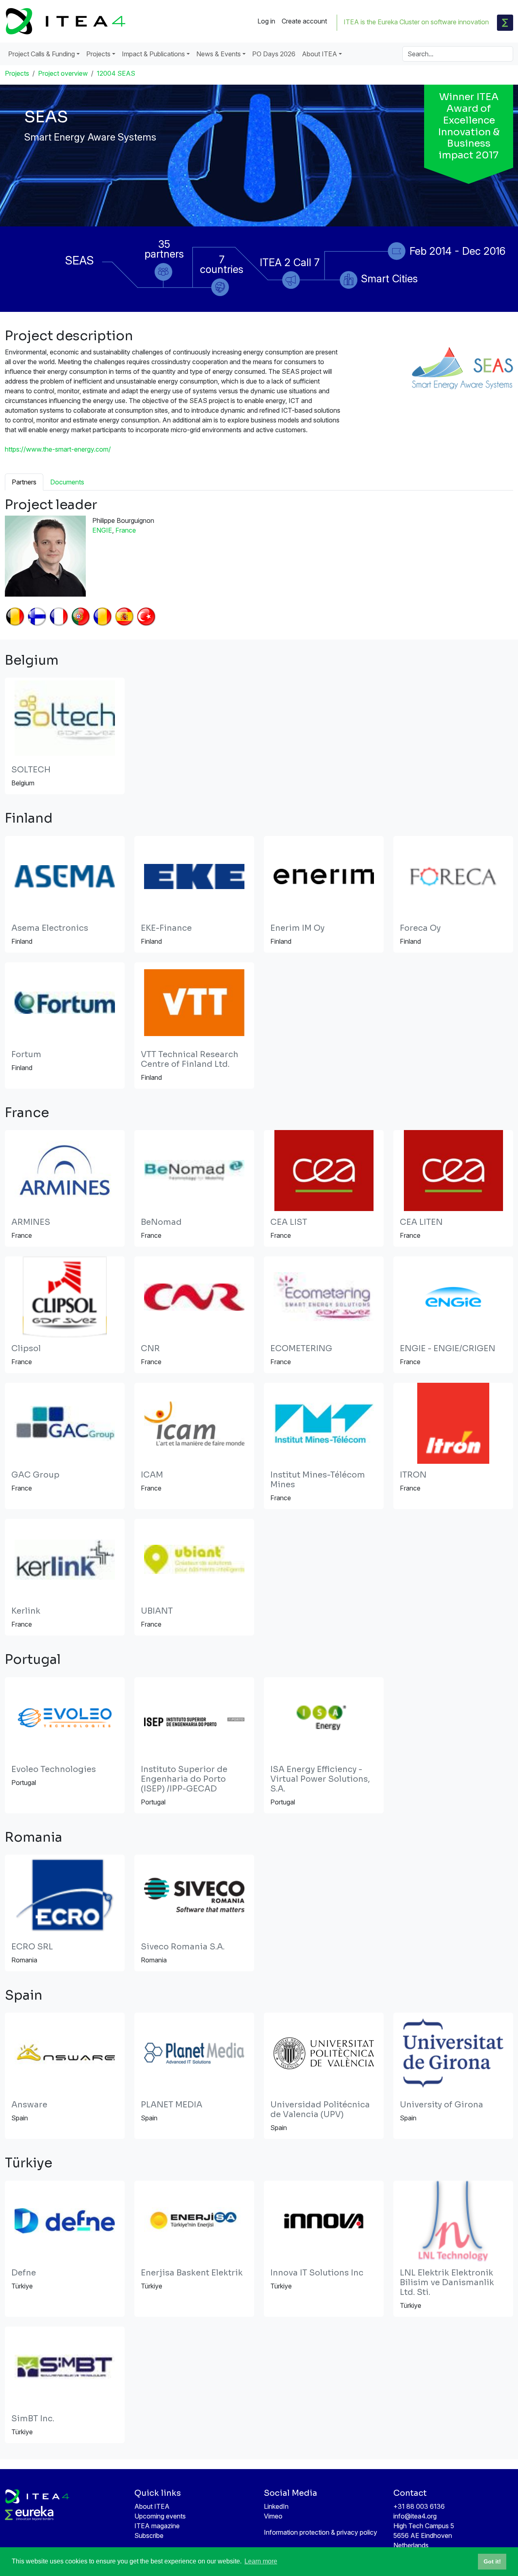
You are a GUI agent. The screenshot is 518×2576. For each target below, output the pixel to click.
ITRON (413, 1475)
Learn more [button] (261, 2561)
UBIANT (157, 1611)
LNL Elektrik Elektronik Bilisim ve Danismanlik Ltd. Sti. (447, 2283)
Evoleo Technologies (54, 1769)
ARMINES (31, 1222)
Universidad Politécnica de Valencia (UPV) (320, 2110)
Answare (29, 2105)
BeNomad (161, 1222)
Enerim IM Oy (297, 928)
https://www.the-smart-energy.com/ (58, 449)
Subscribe (149, 2535)
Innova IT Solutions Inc (317, 2273)
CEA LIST (289, 1222)
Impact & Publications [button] (153, 54)
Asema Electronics (50, 928)
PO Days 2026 (274, 54)
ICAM (152, 1475)
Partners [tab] (24, 482)
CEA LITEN (421, 1222)
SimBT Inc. (33, 2419)
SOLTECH (31, 770)
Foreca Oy (420, 928)
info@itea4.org (415, 2516)
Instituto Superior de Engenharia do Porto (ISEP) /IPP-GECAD (184, 1779)
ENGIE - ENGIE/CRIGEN (448, 1349)
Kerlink (26, 1611)
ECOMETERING (301, 1349)
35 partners (164, 249)
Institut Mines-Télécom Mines (318, 1480)
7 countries (222, 264)
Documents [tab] (67, 482)
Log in (266, 21)
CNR (150, 1349)
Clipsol (26, 1349)
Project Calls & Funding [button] (41, 54)
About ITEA (152, 2506)
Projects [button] (98, 54)
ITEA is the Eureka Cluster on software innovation (416, 22)
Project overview (63, 73)
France (126, 530)
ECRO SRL (32, 1947)
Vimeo (273, 2516)
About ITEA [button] (320, 54)
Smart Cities (389, 278)
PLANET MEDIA (172, 2105)
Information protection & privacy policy (321, 2532)
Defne (24, 2273)
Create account (304, 21)
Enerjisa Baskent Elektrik (192, 2273)
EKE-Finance (166, 928)
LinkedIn (276, 2506)
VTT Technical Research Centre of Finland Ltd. (190, 1059)
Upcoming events (160, 2516)
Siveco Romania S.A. (183, 1947)
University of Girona (442, 2105)
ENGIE (102, 530)
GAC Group (35, 1475)
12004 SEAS (116, 73)
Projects (17, 73)
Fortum (26, 1054)
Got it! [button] (492, 2561)
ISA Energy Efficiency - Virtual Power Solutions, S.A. (320, 1779)
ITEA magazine (157, 2526)
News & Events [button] (219, 54)
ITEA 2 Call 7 (290, 262)
